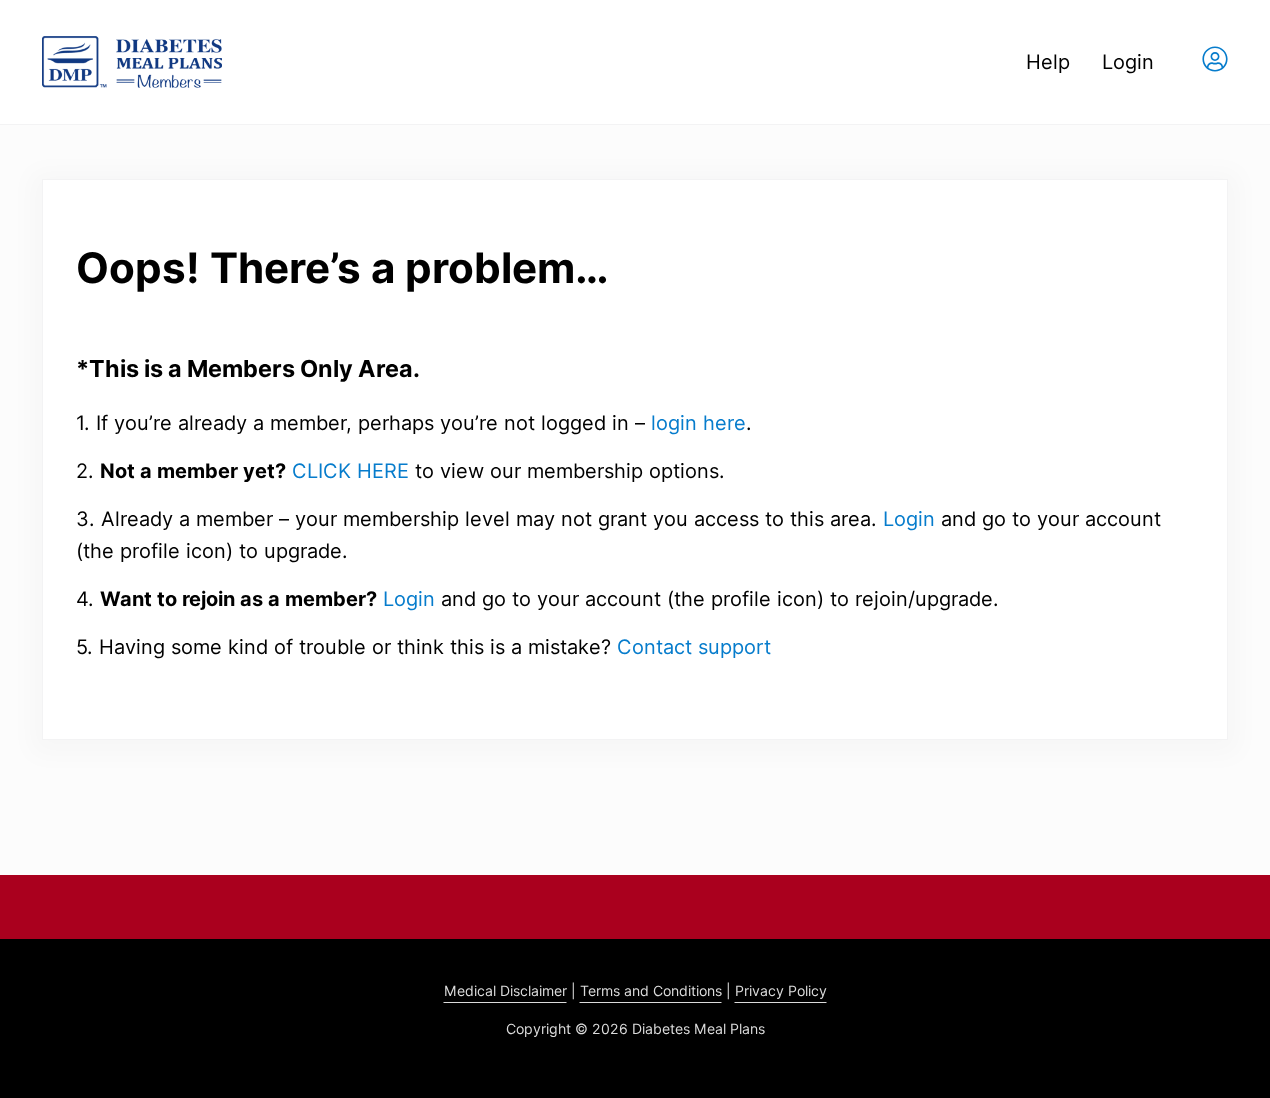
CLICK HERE (350, 471)
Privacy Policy (781, 990)
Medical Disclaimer (505, 990)
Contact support (694, 647)
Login (909, 519)
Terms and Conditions (651, 990)
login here (698, 423)
